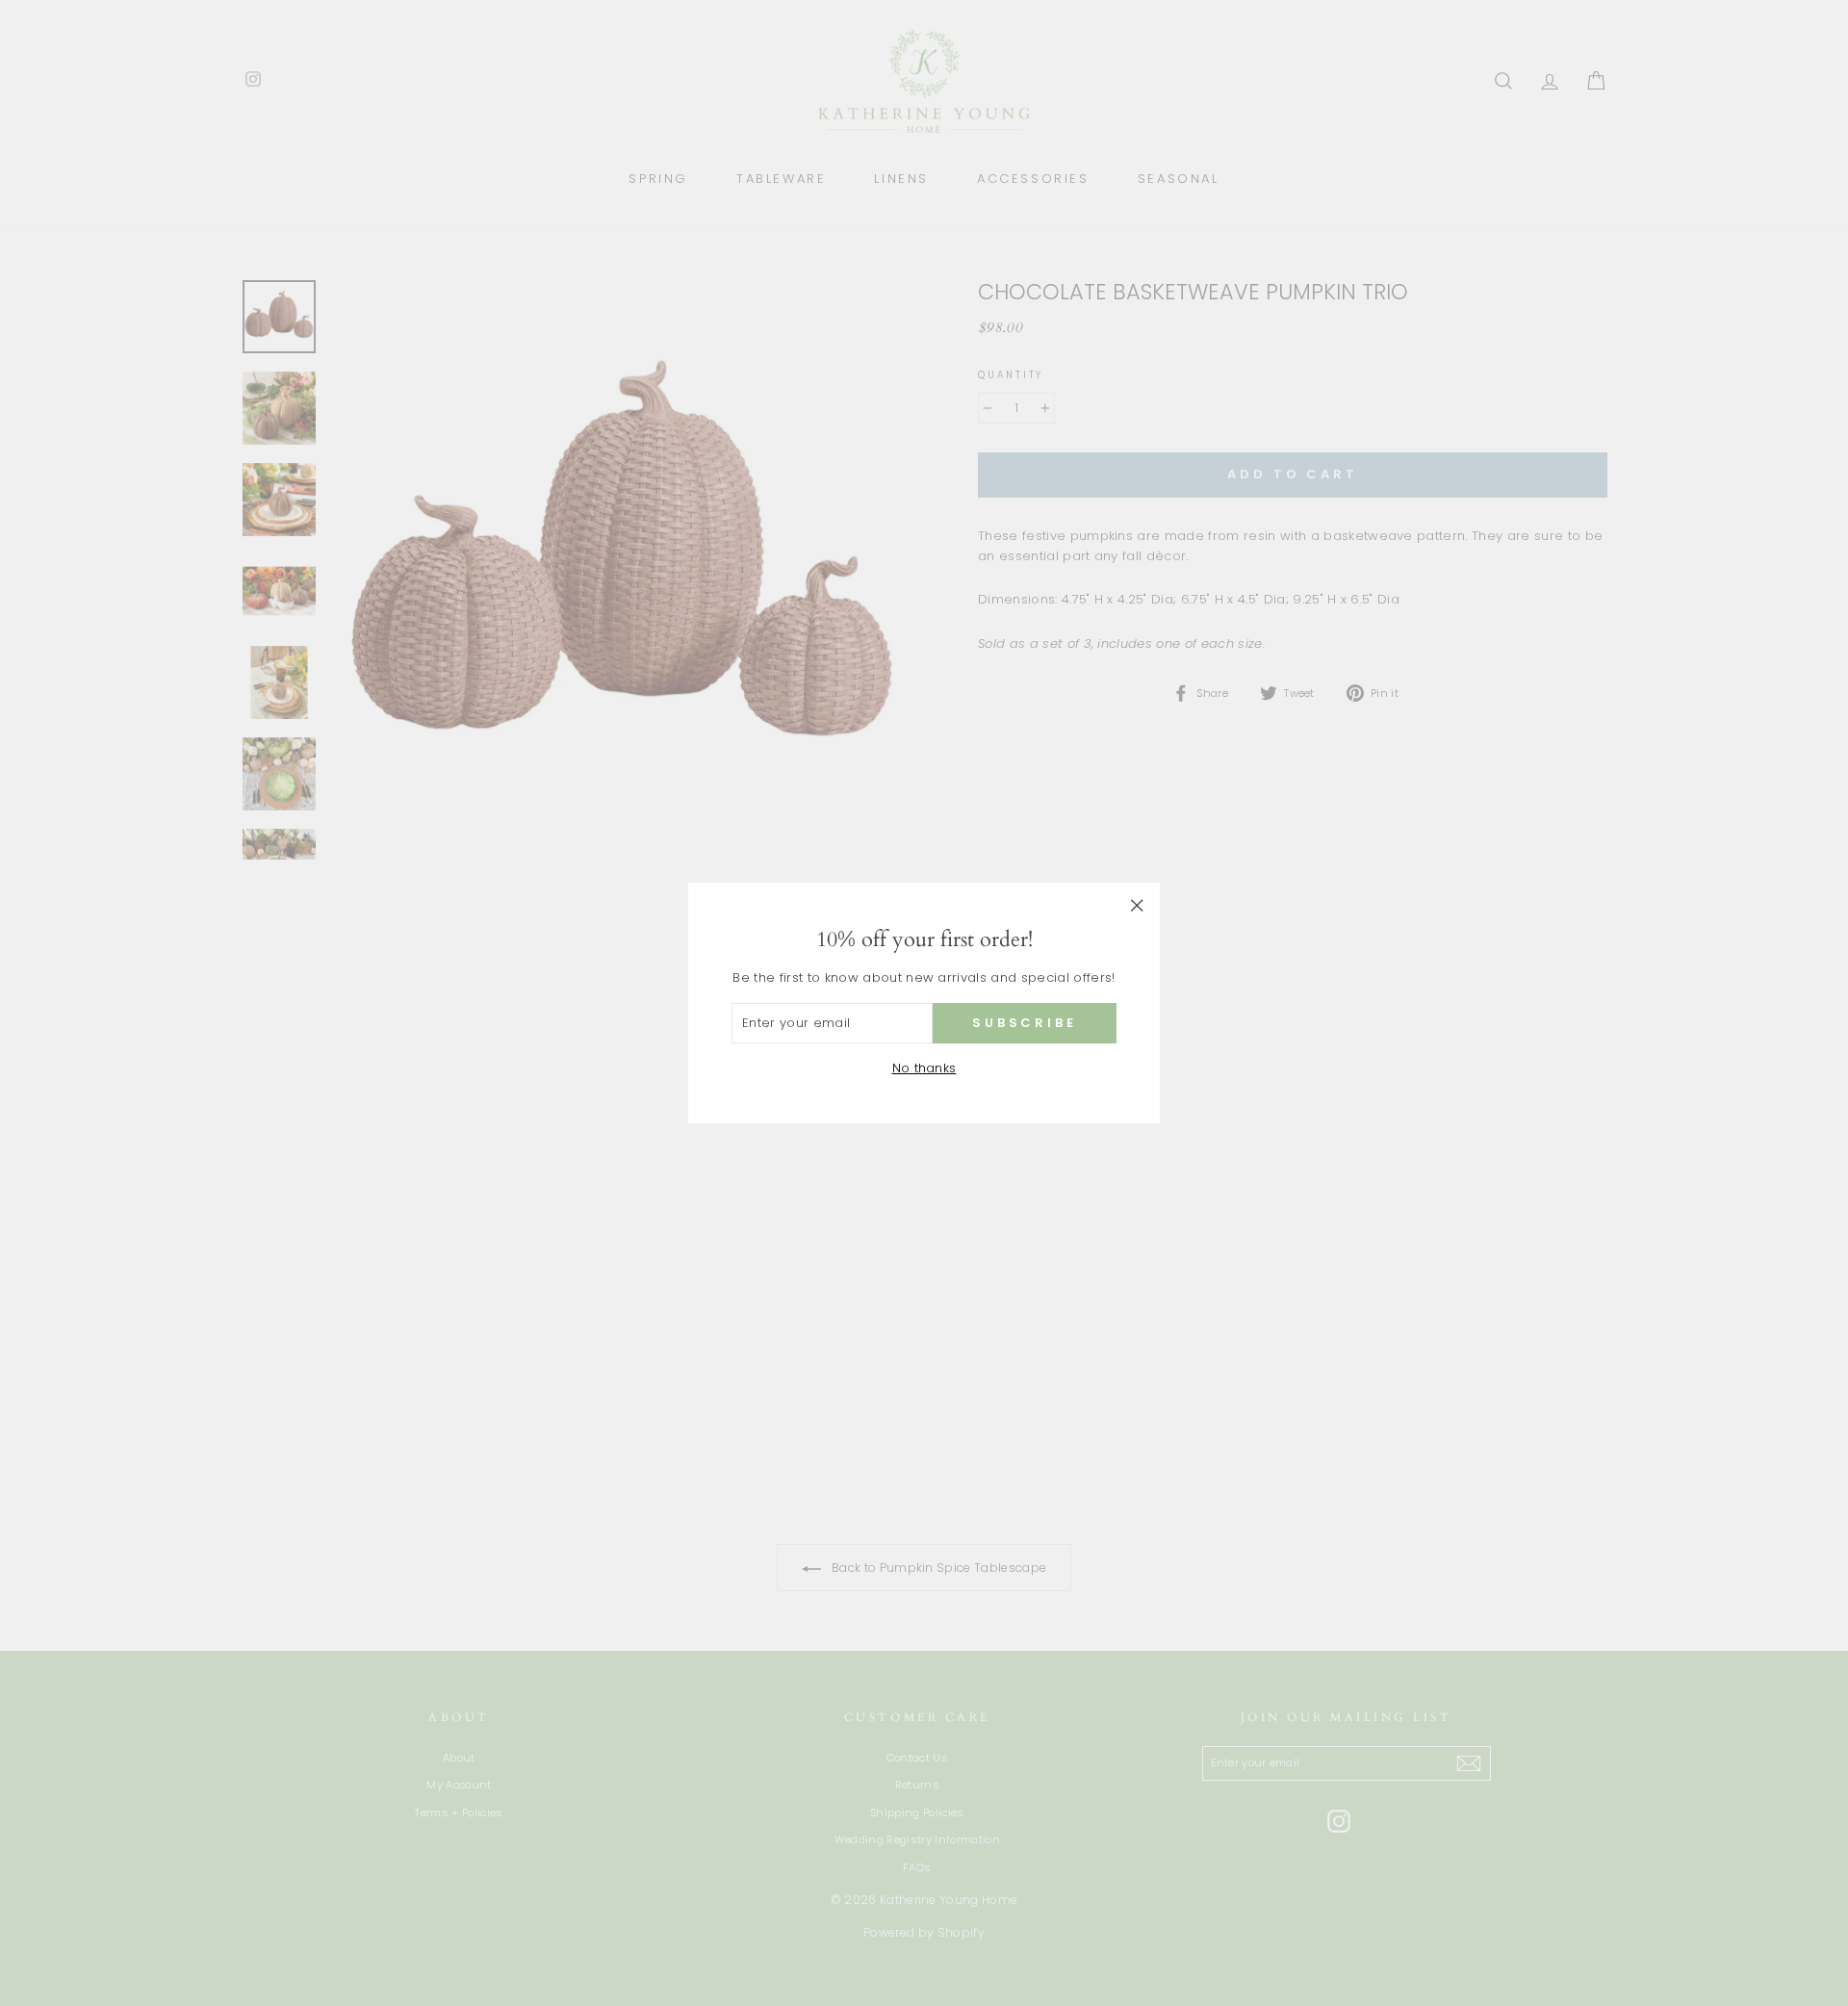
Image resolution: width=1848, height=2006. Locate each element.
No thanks (924, 1068)
